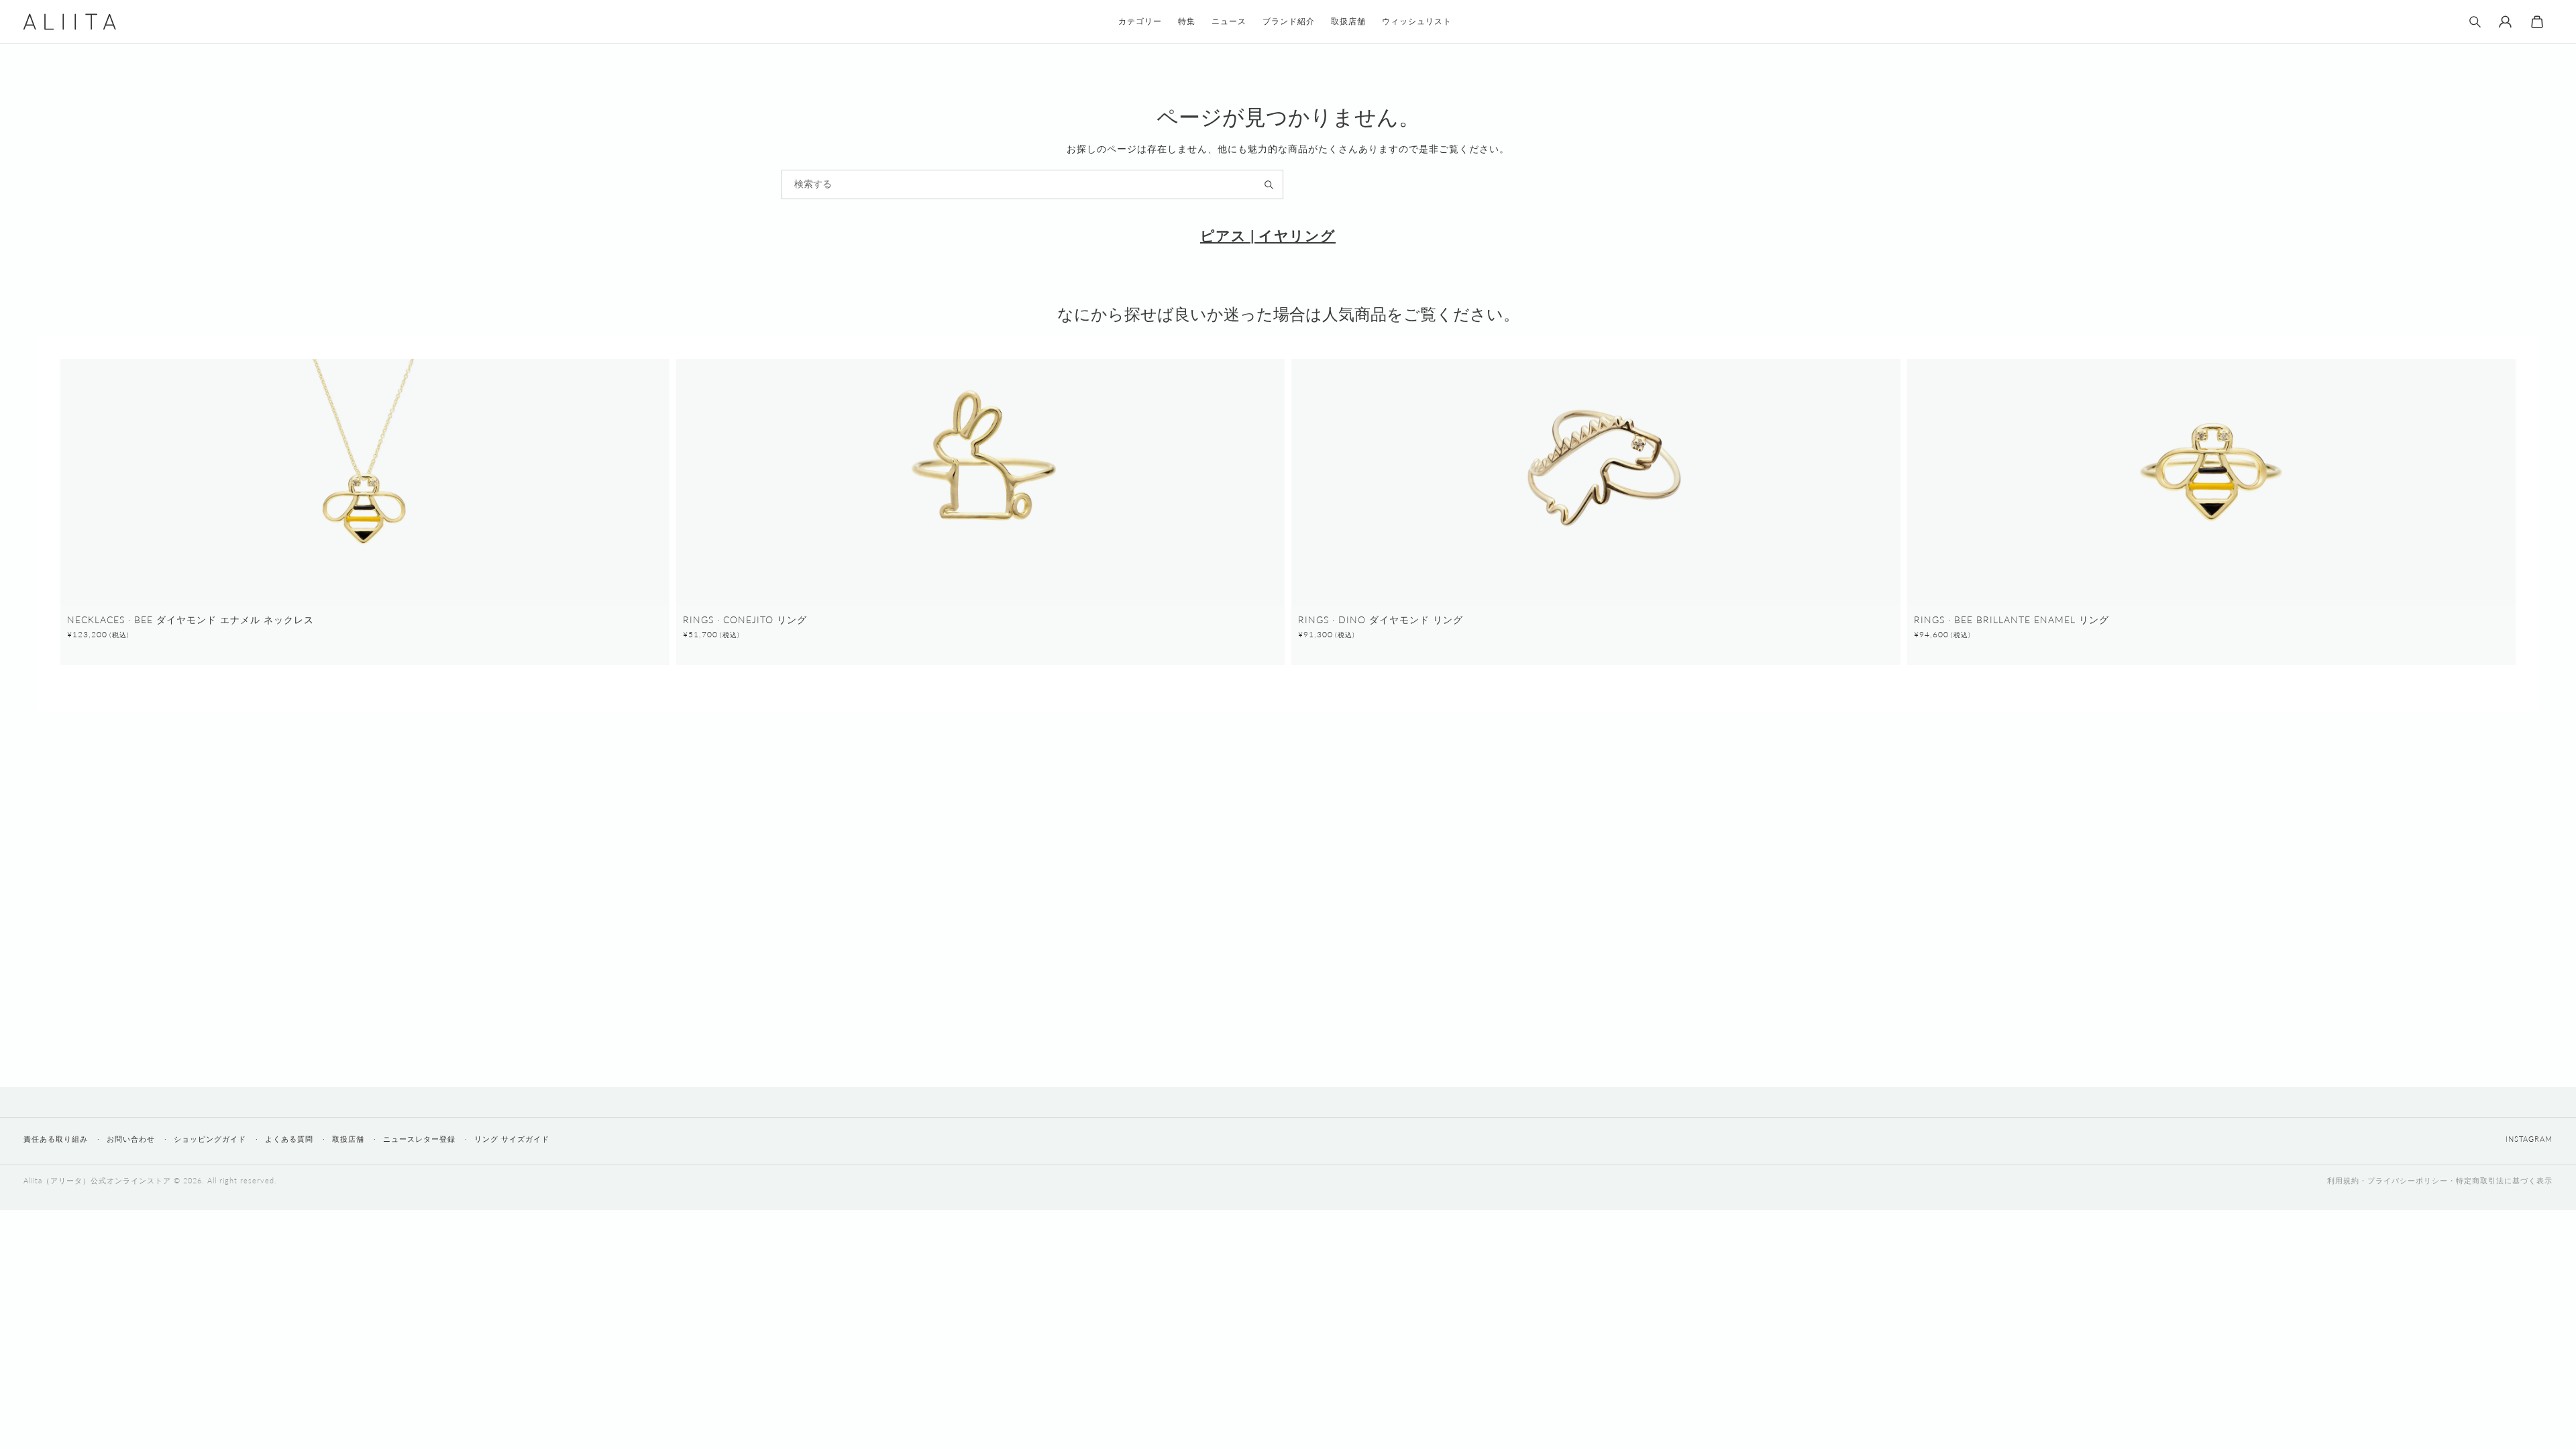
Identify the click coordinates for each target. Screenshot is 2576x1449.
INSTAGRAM (2529, 1138)
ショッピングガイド (210, 1139)
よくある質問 (289, 1139)
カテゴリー (1140, 21)
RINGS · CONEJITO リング (745, 620)
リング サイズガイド (512, 1139)
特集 (1187, 21)
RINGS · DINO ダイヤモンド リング (1381, 620)
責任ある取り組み (56, 1139)
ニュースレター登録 (419, 1139)
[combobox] (1032, 184)
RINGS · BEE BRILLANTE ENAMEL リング (2011, 620)
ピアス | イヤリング (1268, 235)
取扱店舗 (348, 1139)
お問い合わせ (131, 1139)
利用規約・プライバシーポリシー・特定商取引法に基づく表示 (2440, 1180)
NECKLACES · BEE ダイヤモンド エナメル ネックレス (191, 620)
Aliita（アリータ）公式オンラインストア (97, 1180)
